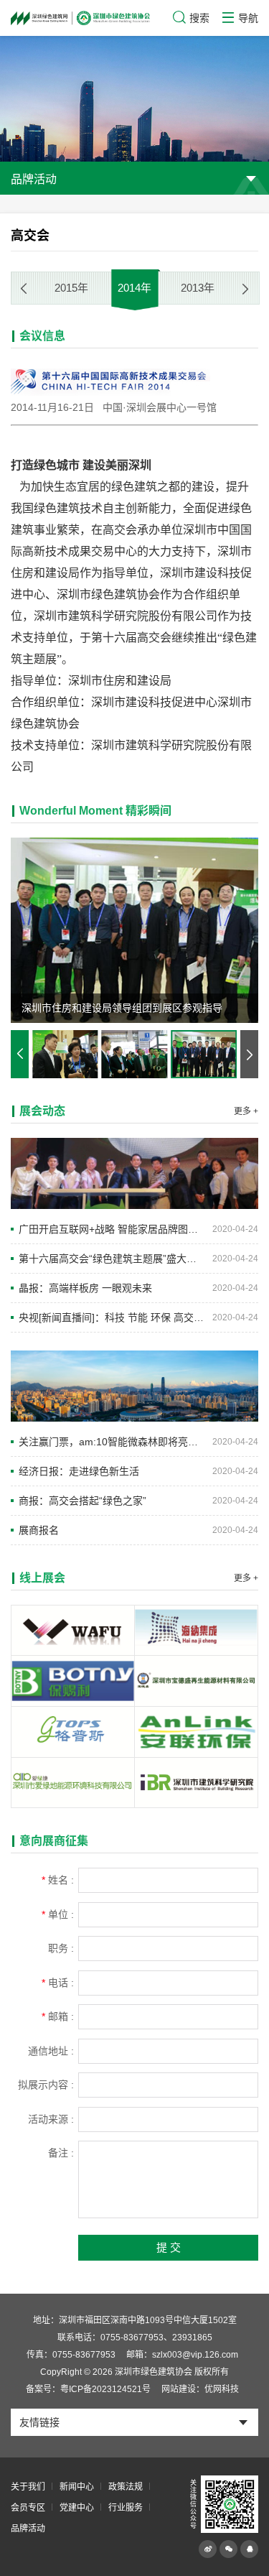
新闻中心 (77, 2487)
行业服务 (126, 2508)
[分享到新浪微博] (208, 2549)
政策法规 (126, 2487)
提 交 (169, 2247)
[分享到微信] (228, 2549)
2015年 (71, 288)
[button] (245, 289)
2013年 (198, 288)
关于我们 (28, 2487)
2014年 (134, 288)
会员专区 (28, 2508)
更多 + (246, 1111)
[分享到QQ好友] (249, 2549)
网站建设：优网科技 (200, 2389)
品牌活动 (28, 2529)
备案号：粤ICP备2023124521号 (88, 2389)
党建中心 (77, 2508)
